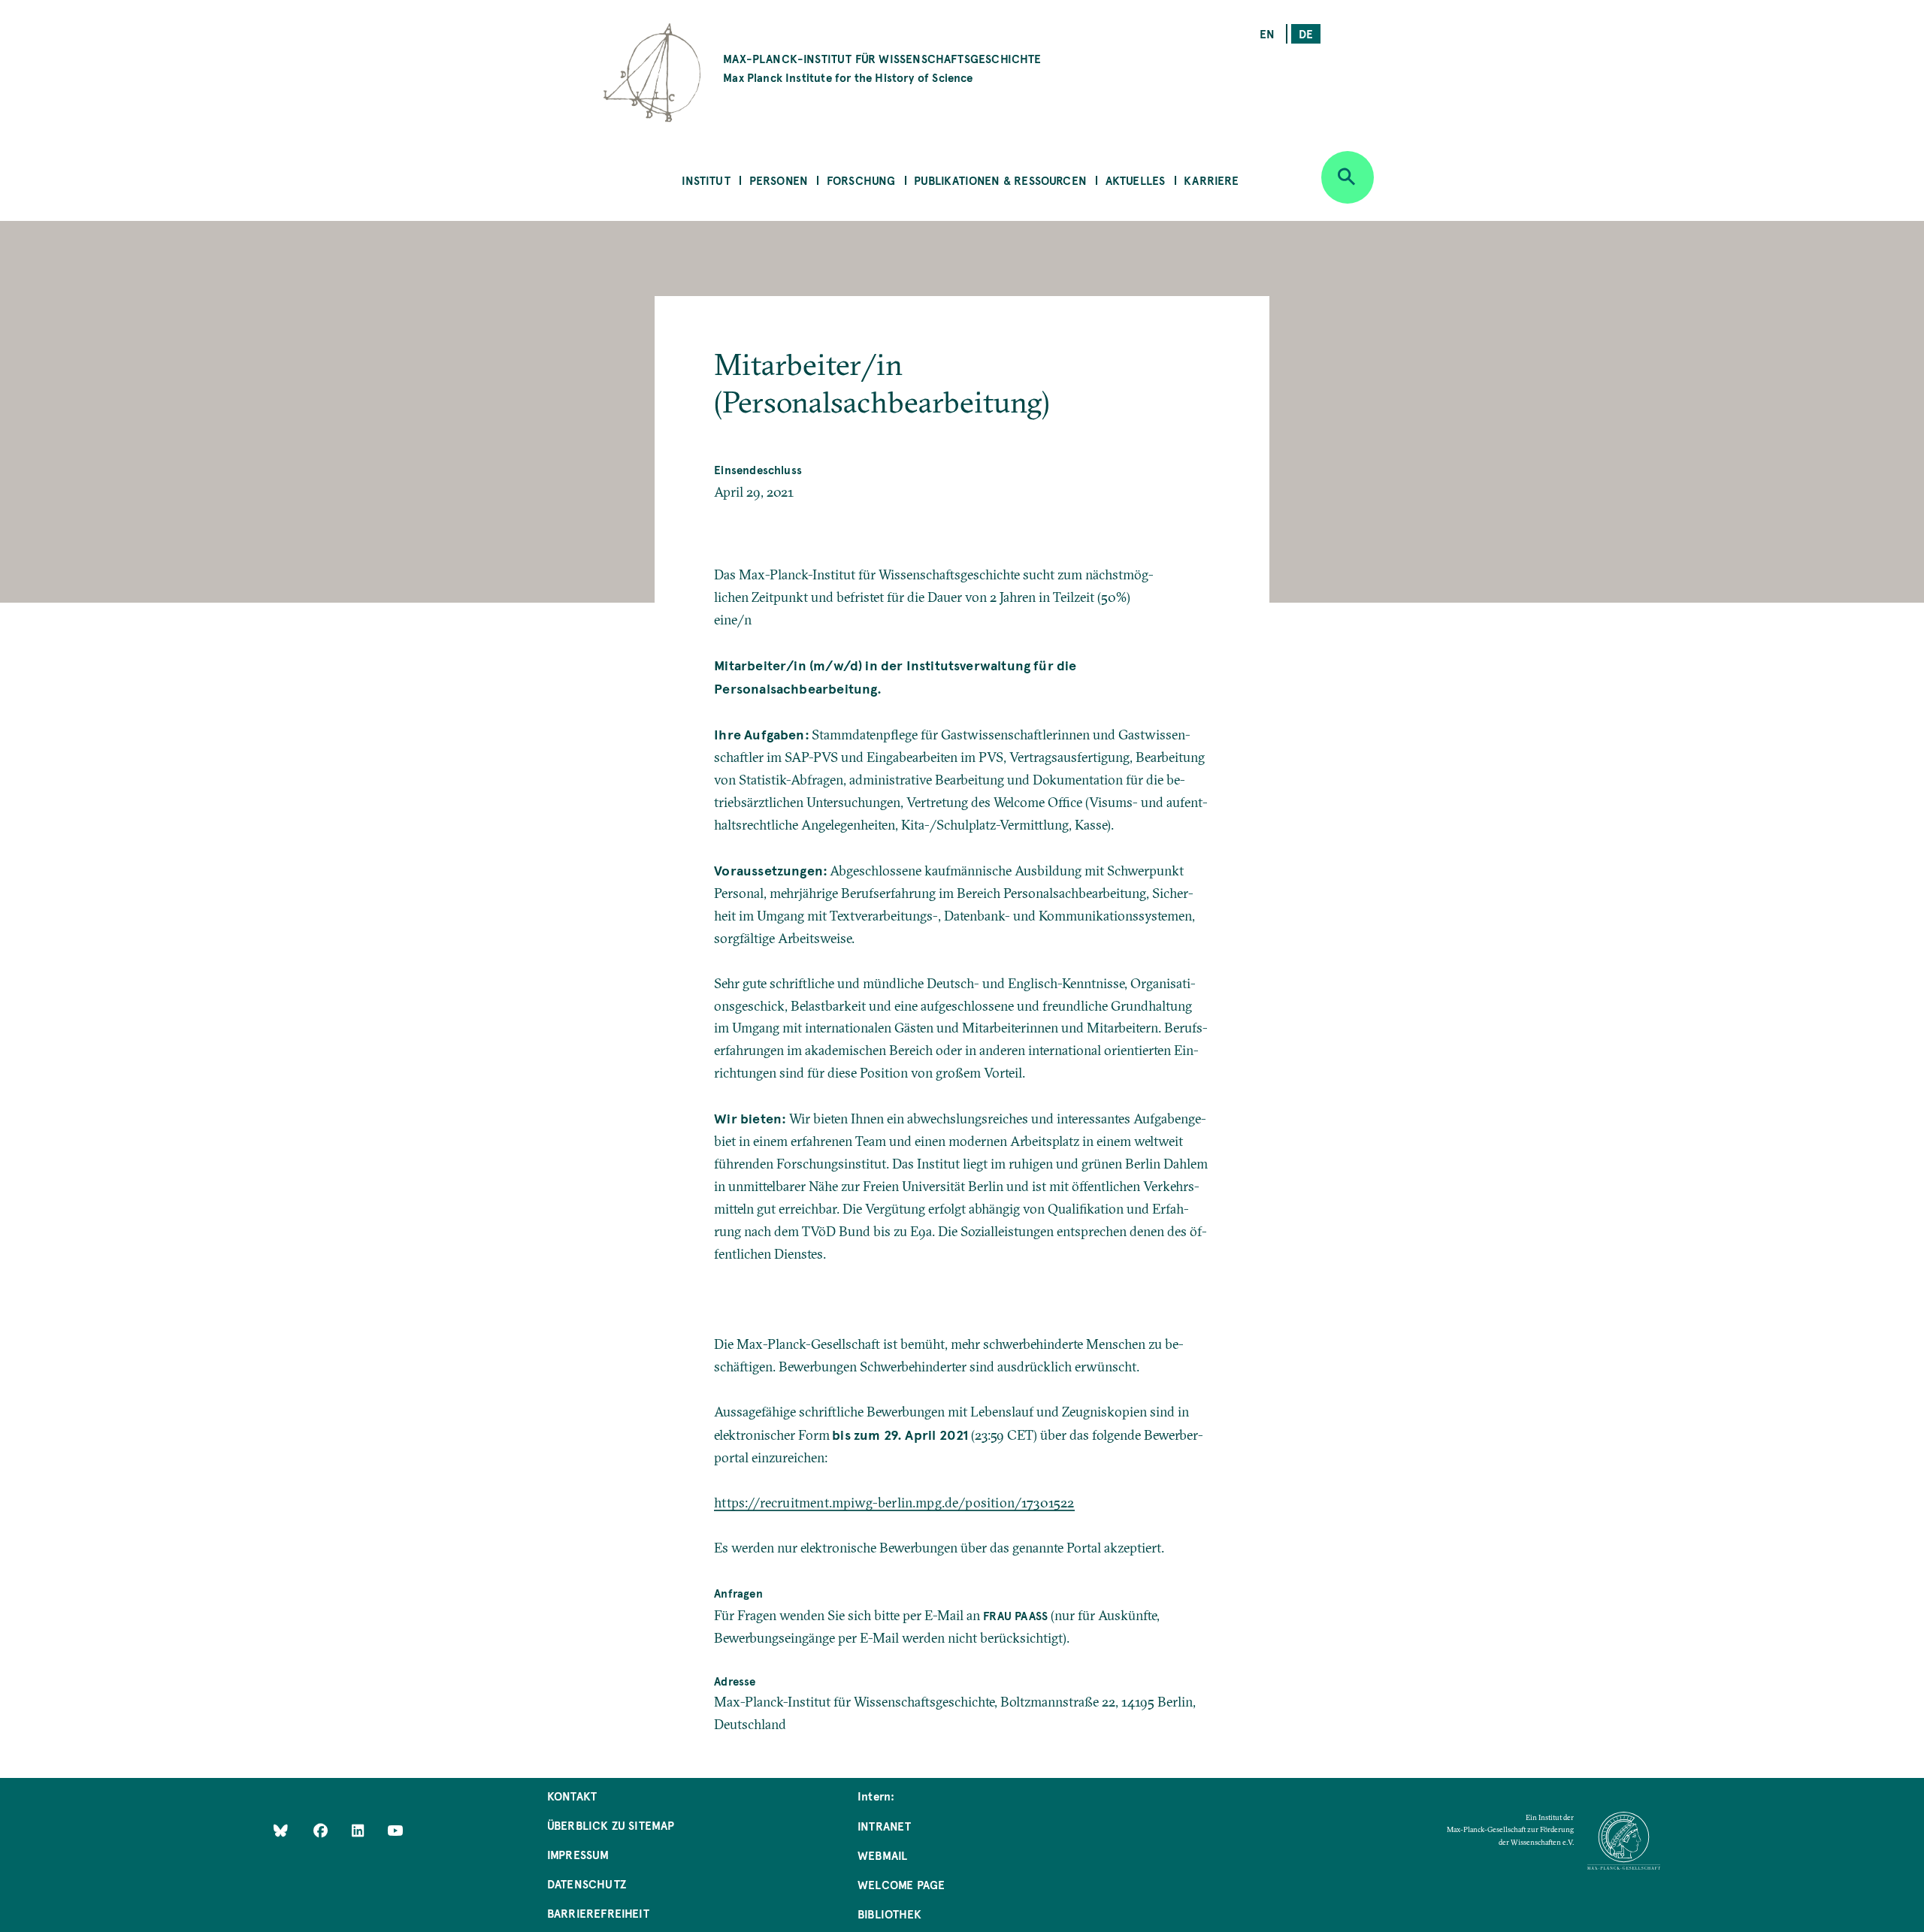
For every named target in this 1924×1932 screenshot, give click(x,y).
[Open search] (1348, 177)
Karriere (1211, 180)
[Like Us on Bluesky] (281, 1830)
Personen (779, 180)
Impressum (578, 1854)
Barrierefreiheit (598, 1913)
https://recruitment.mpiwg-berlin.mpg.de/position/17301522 (894, 1503)
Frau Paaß (1015, 1615)
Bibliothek (889, 1914)
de (1306, 33)
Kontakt (572, 1796)
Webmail (882, 1855)
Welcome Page (901, 1884)
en (1267, 33)
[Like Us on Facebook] (322, 1830)
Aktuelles (1136, 180)
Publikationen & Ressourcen (1000, 180)
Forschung (861, 180)
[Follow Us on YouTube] (395, 1830)
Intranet (884, 1826)
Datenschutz (587, 1884)
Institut (706, 180)
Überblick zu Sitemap (611, 1825)
